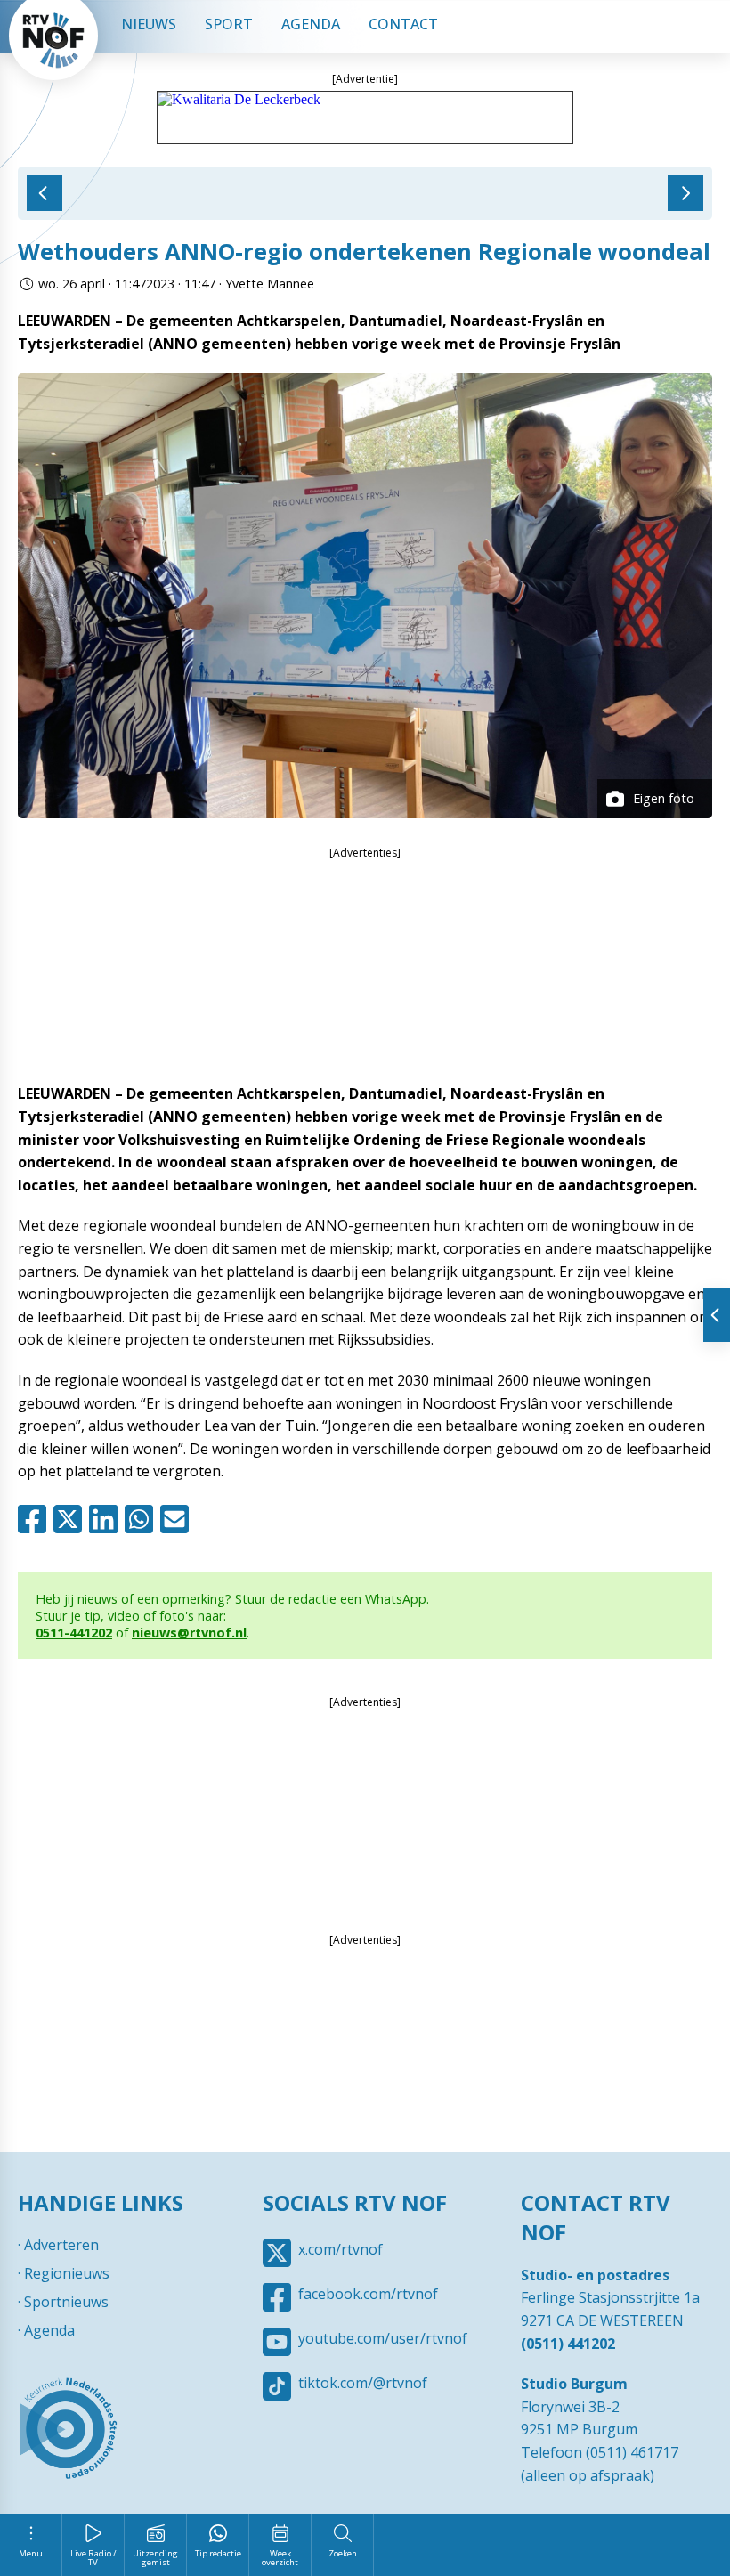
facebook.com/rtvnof (368, 2294)
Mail (178, 1519)
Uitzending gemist (155, 2558)
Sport (229, 24)
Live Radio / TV (93, 2558)
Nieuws (149, 24)
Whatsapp (142, 1519)
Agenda (311, 24)
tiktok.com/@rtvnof (363, 2383)
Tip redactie (218, 2553)
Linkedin (107, 1519)
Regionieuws (67, 2273)
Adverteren (61, 2245)
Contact (403, 24)
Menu (31, 2553)
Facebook (36, 1519)
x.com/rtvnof (341, 2249)
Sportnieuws (66, 2302)
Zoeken (343, 2553)
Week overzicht (280, 2558)
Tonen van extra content (717, 1315)
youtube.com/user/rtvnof (383, 2338)
